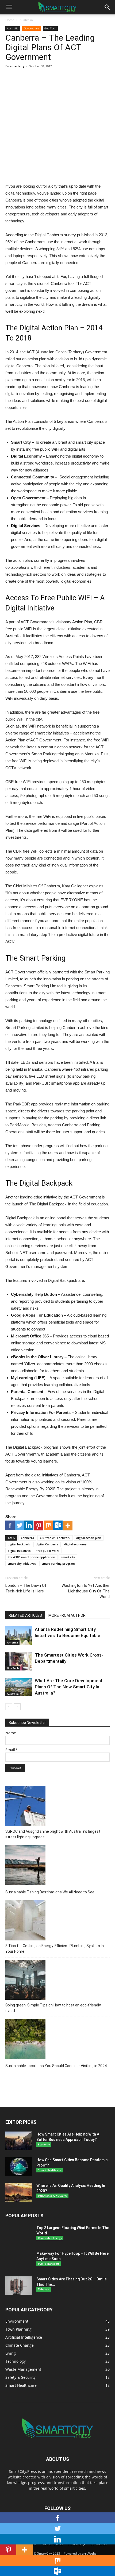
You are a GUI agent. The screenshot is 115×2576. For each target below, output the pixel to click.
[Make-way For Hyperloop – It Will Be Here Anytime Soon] (19, 2264)
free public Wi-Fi (48, 1551)
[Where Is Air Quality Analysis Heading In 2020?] (19, 2192)
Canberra (27, 1538)
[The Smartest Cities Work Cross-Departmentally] (19, 1661)
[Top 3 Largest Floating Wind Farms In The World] (19, 2238)
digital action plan (89, 1538)
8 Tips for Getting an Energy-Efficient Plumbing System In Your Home (55, 1949)
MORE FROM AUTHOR (67, 1615)
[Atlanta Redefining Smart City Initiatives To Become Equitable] (19, 1636)
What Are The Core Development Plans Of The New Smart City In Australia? (69, 1687)
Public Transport (49, 2264)
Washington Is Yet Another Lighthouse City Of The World (86, 1591)
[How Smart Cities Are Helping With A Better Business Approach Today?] (19, 2141)
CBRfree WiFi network (55, 1538)
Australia (26, 20)
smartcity (17, 66)
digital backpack (19, 1544)
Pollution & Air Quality (52, 2196)
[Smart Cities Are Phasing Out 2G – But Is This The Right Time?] (19, 2286)
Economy (44, 2144)
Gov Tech (50, 28)
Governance (31, 28)
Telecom (44, 2289)
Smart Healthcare (50, 2170)
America (12, 1642)
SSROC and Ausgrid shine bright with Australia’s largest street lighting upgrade (53, 1834)
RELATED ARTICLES (25, 1615)
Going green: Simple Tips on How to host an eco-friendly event (53, 2008)
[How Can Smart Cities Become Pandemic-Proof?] (19, 2167)
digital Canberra (47, 1544)
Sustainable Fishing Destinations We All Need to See (50, 1892)
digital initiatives (19, 1551)
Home (10, 20)
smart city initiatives (22, 1563)
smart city (68, 1557)
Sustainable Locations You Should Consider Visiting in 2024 (56, 2066)
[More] (68, 1526)
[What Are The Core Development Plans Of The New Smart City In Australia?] (19, 1687)
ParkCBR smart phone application (31, 1557)
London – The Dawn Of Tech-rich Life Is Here (26, 1588)
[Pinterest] (39, 1526)
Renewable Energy (50, 2238)
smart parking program (58, 1563)
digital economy (75, 1544)
